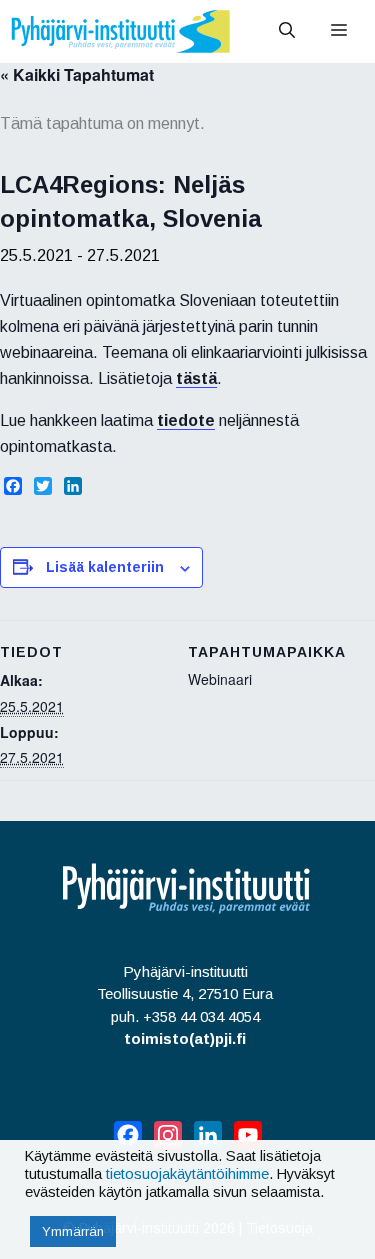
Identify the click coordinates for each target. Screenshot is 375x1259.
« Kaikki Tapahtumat (77, 74)
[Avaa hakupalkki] (287, 31)
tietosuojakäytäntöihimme (187, 1174)
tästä (196, 378)
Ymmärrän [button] (73, 1231)
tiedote (186, 420)
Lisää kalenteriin (105, 567)
